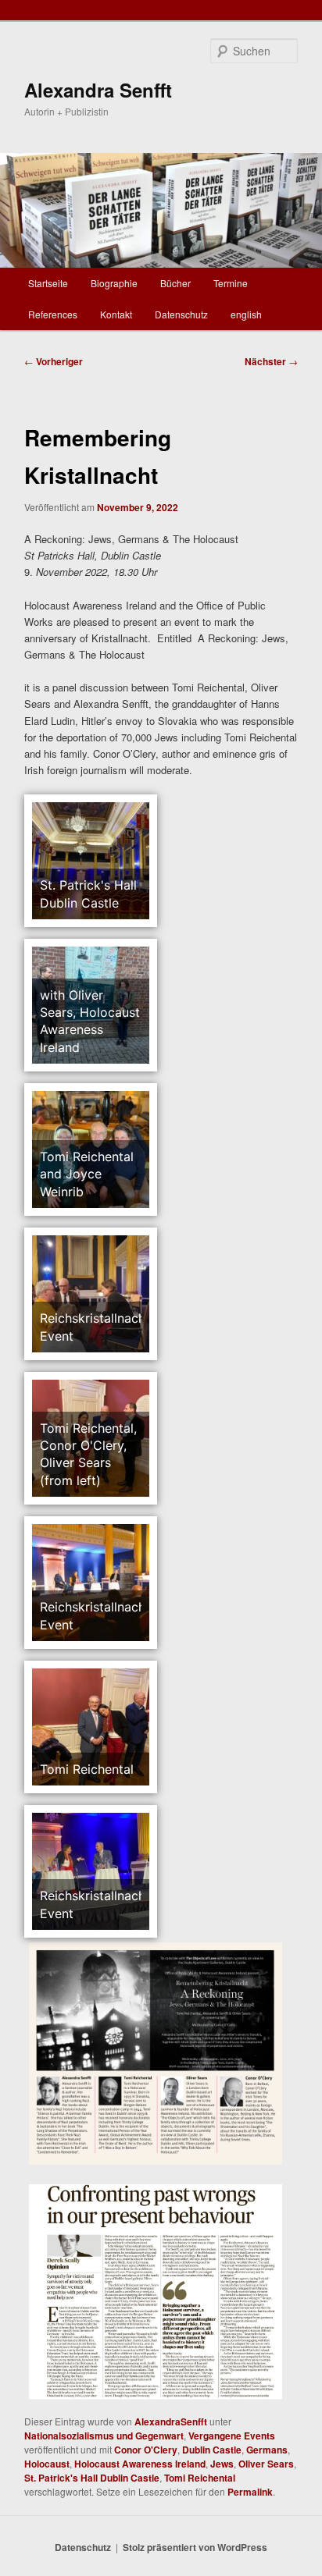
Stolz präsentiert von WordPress (195, 2547)
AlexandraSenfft (171, 2421)
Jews (222, 2464)
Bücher (175, 283)
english (246, 314)
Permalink (250, 2492)
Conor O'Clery (146, 2450)
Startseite (48, 283)
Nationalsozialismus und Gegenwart (104, 2436)
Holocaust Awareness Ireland (140, 2464)
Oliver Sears (266, 2464)
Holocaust (47, 2464)
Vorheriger (54, 361)
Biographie (114, 283)
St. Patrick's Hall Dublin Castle (92, 2478)
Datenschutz (181, 314)
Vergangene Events (232, 2436)
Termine (231, 283)
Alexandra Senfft (98, 90)
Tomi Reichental (200, 2478)
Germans (267, 2450)
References (53, 314)
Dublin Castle (212, 2450)
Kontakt (116, 314)
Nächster (271, 361)
